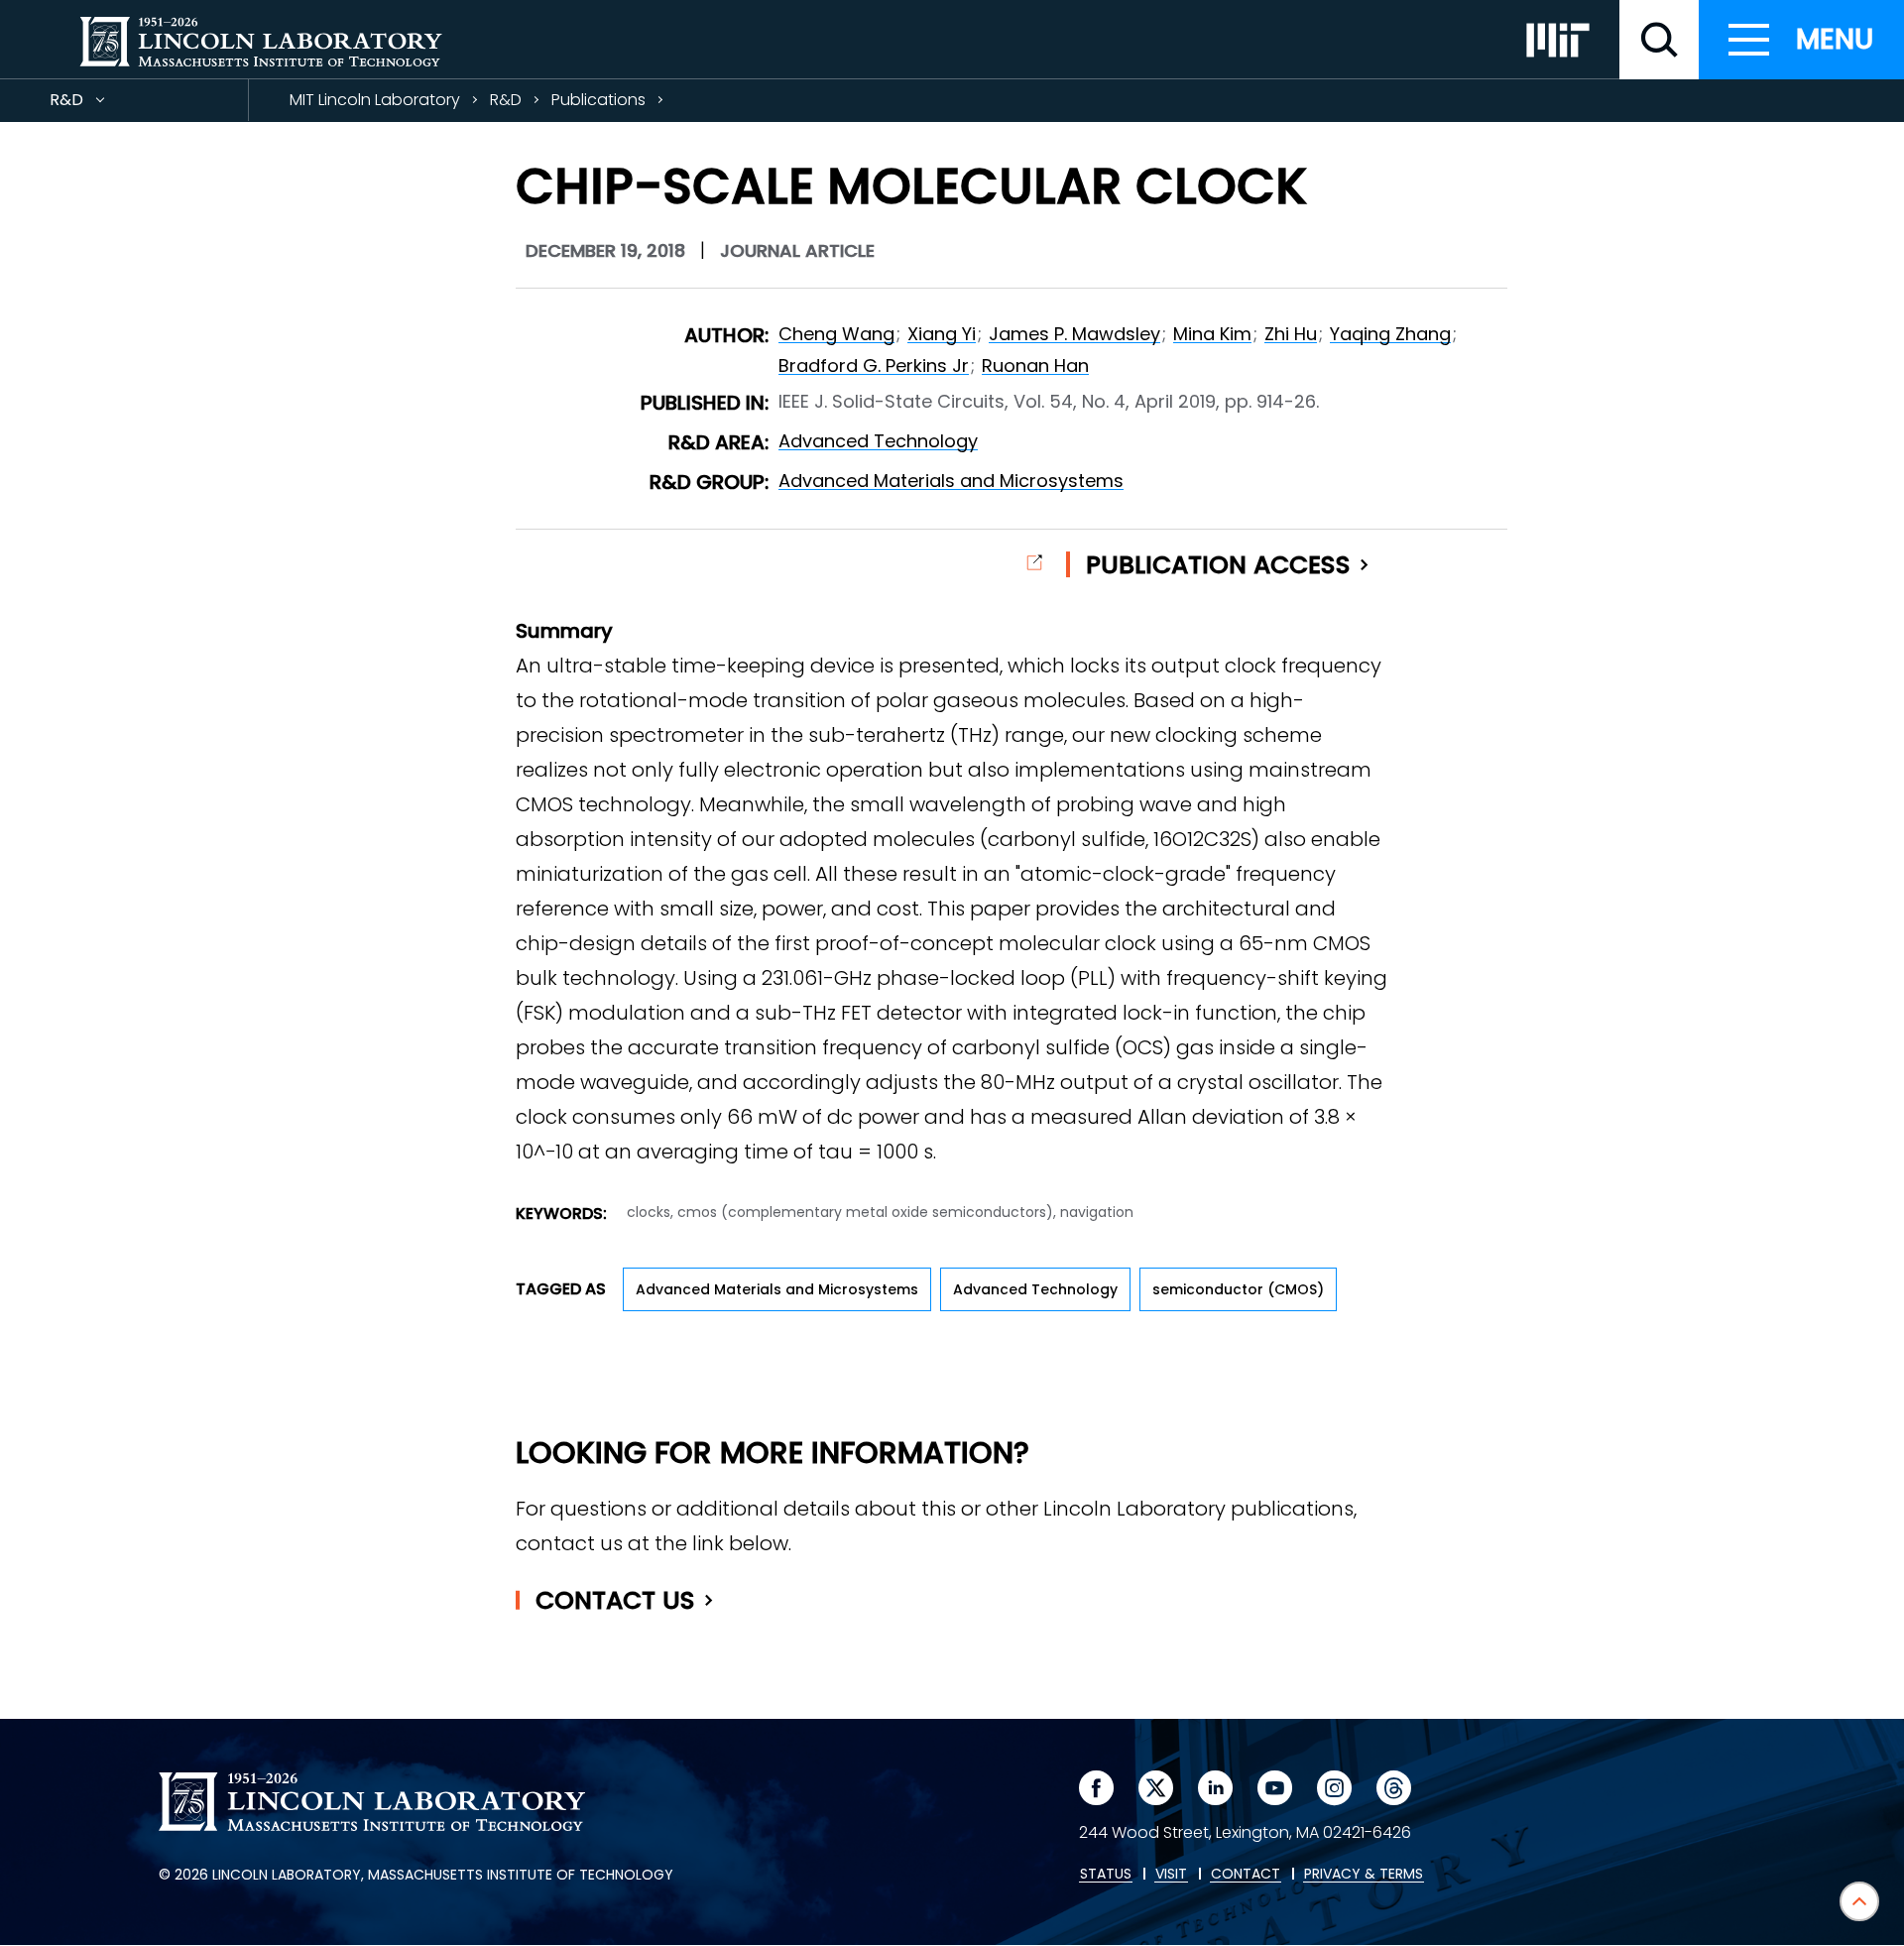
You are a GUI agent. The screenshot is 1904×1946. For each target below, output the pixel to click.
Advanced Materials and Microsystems (951, 481)
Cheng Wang (836, 334)
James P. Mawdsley (1074, 334)
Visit (1171, 1875)
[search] (1659, 40)
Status (1106, 1875)
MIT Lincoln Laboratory (375, 100)
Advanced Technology (878, 441)
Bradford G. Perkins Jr (874, 365)
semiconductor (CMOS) (1238, 1289)
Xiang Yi (942, 334)
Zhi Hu (1291, 334)
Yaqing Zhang (1390, 334)
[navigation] (1801, 40)
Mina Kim (1212, 334)
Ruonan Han (1035, 365)
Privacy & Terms (1364, 1875)
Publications (598, 100)
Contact (615, 1600)
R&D (102, 105)
